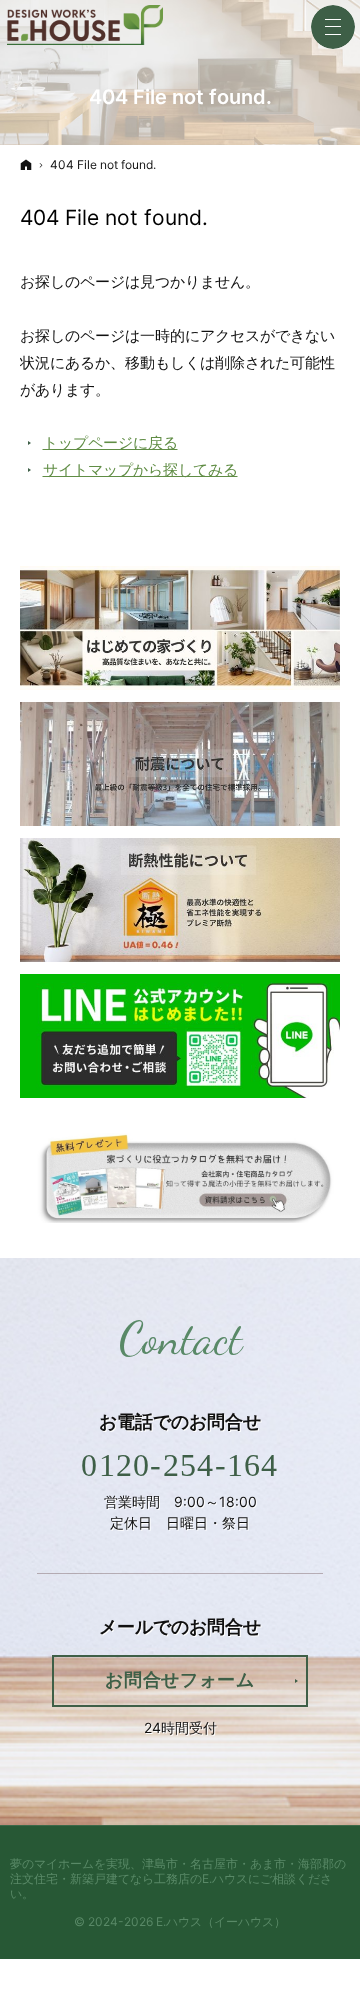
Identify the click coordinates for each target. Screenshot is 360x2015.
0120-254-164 (180, 1465)
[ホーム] (26, 164)
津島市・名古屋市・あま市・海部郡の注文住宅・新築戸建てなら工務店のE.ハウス (178, 1871)
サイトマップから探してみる (140, 469)
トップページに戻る (110, 442)
